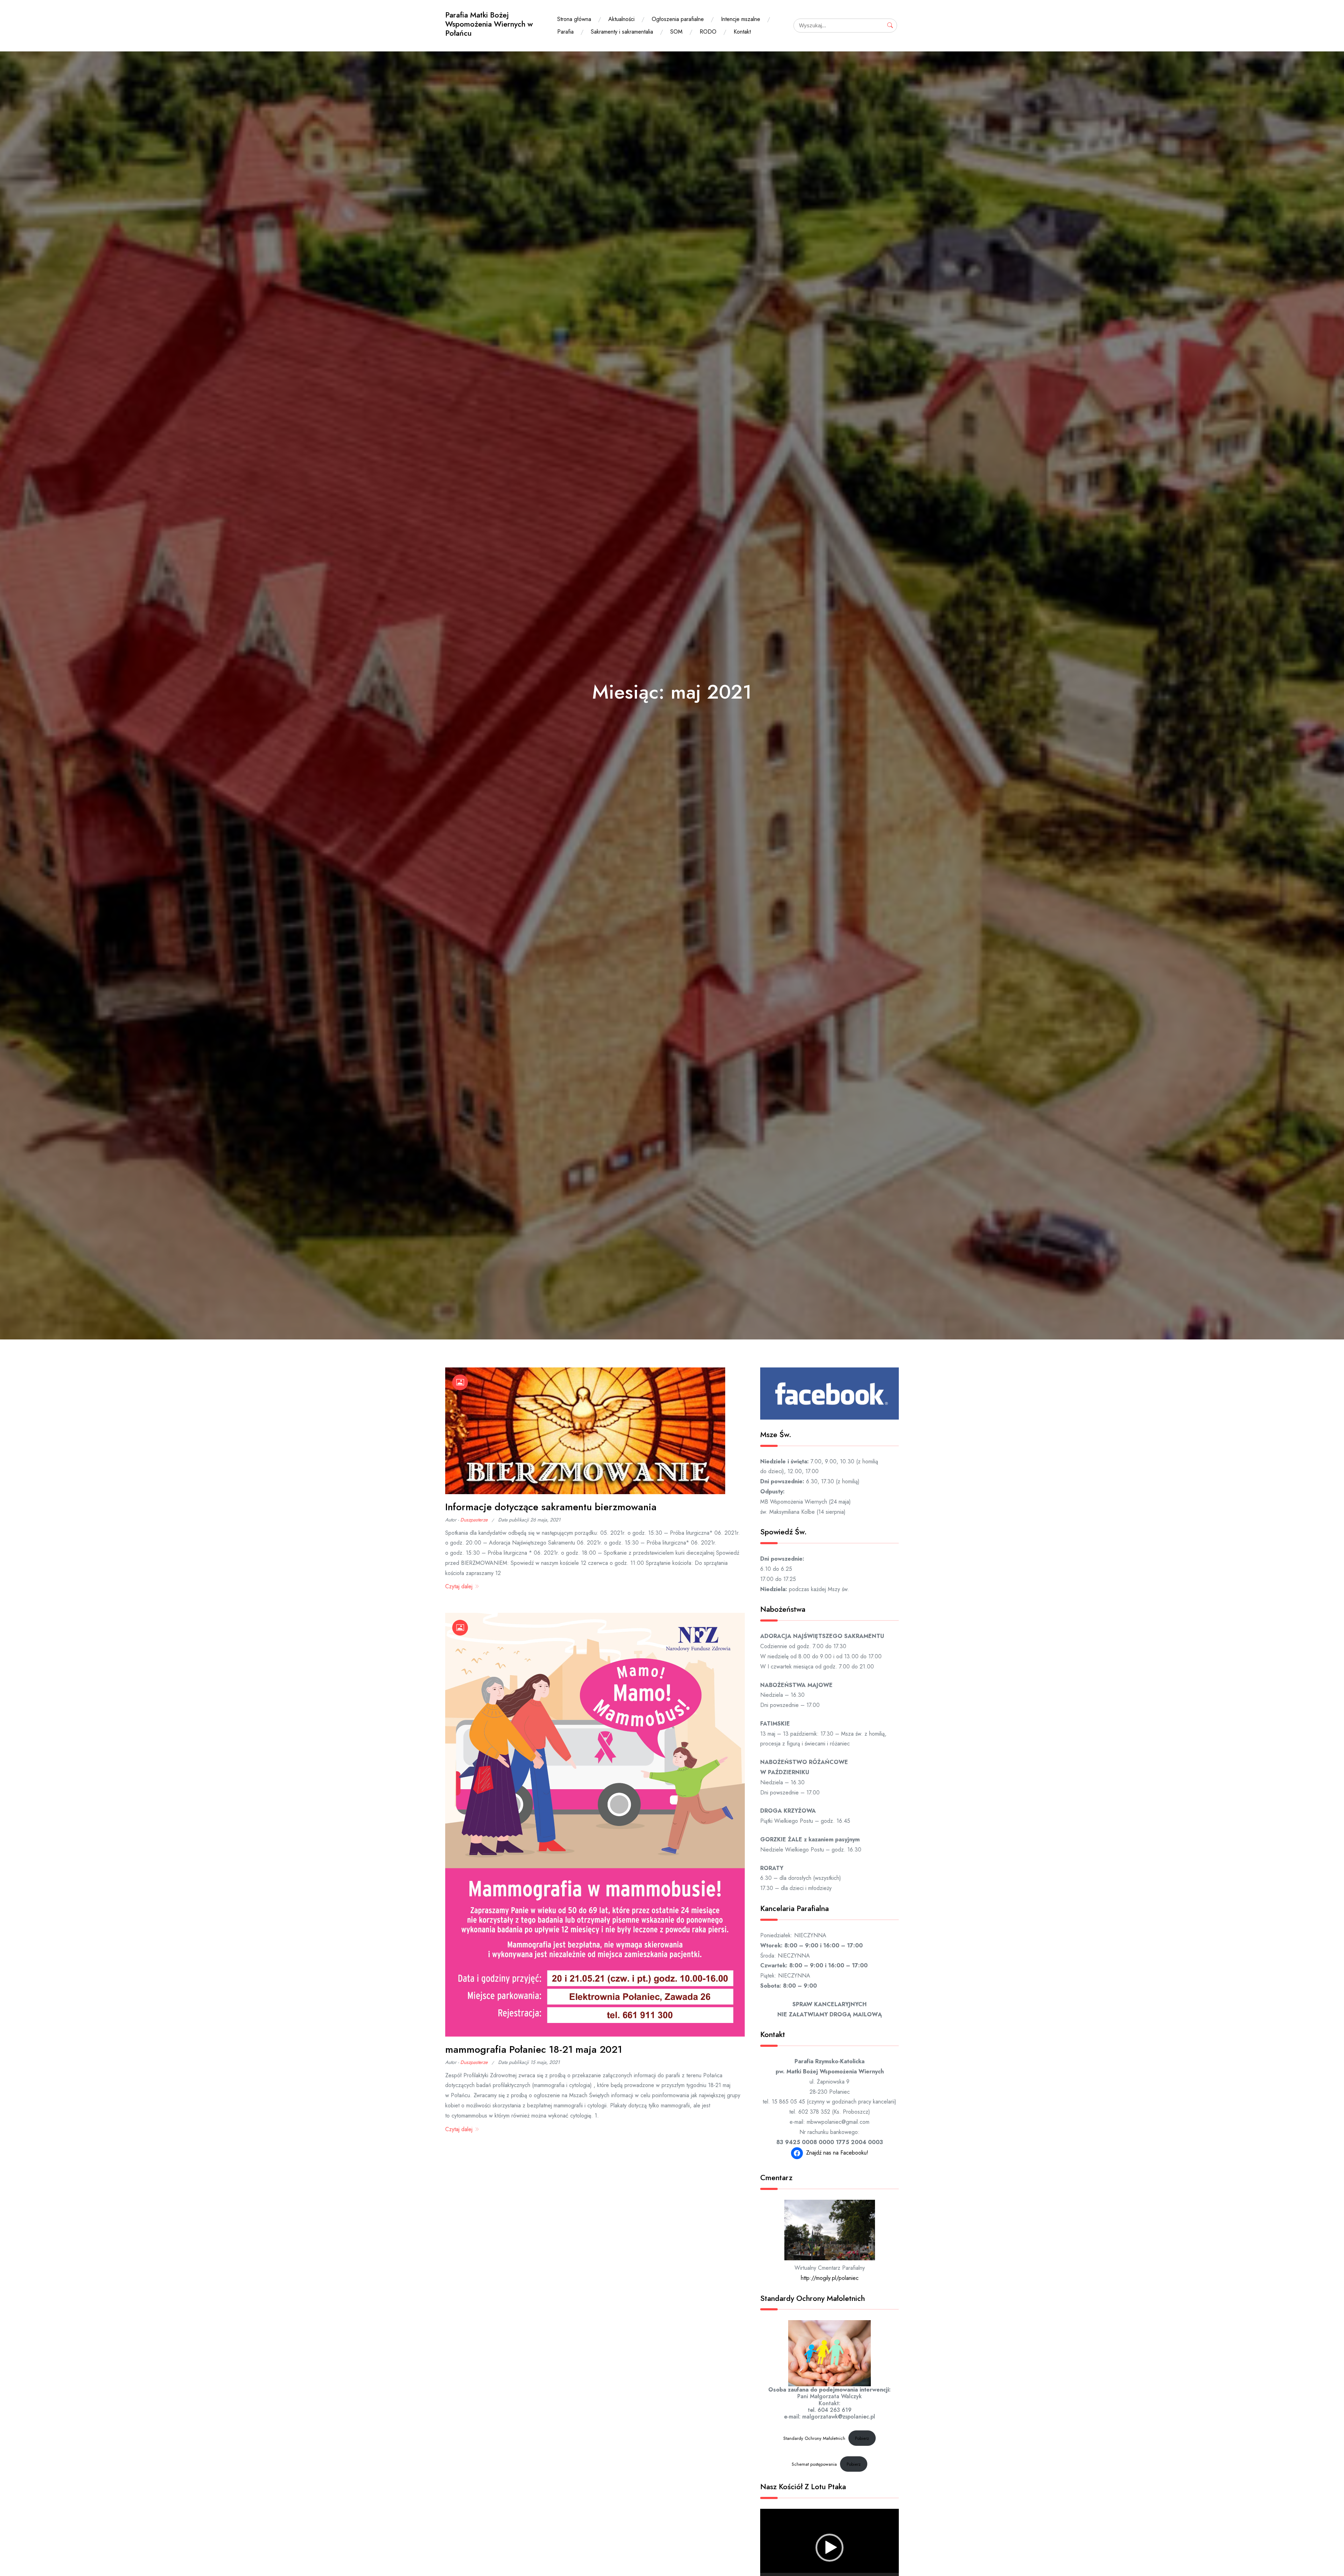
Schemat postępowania (814, 2464)
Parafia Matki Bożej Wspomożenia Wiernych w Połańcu (489, 24)
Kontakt (742, 32)
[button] (829, 2548)
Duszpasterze (474, 1520)
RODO (708, 32)
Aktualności (621, 19)
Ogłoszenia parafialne (678, 19)
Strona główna (574, 19)
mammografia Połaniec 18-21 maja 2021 (534, 2049)
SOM (676, 32)
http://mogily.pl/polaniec (830, 2278)
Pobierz (862, 2438)
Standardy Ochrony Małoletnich (814, 2438)
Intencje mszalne (741, 19)
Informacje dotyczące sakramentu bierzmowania (551, 1507)
